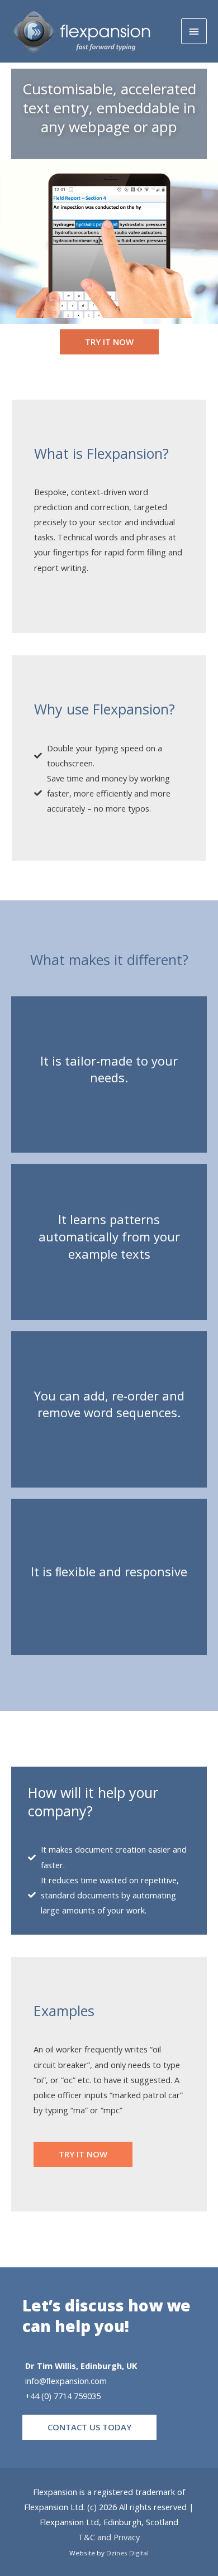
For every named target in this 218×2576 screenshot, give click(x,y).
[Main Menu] (194, 31)
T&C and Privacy (109, 2537)
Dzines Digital (127, 2553)
